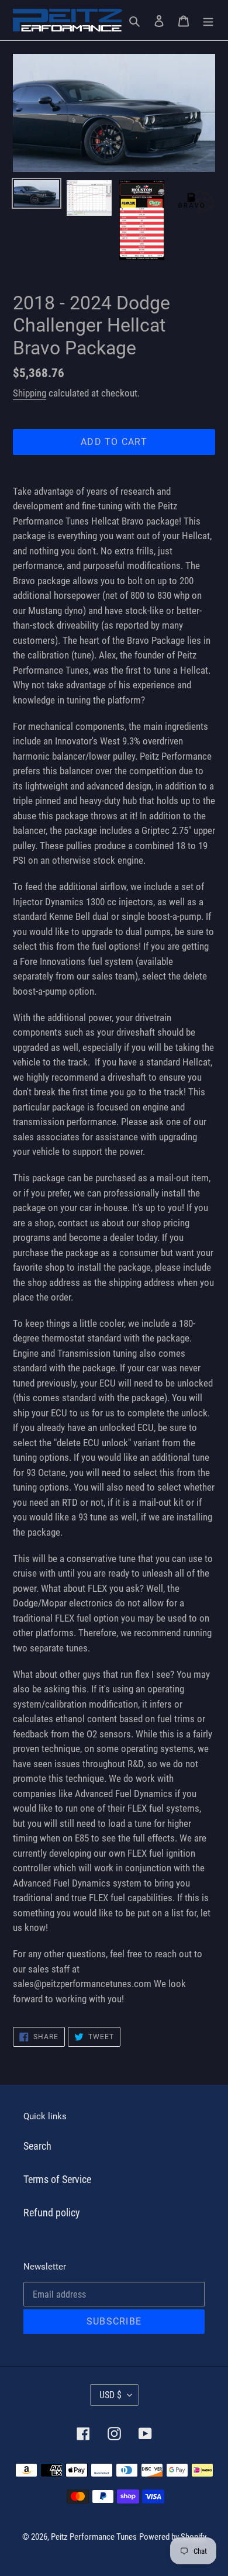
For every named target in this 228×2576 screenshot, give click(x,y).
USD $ (110, 2395)
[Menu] (208, 20)
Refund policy (52, 2213)
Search (37, 2146)
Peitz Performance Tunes (94, 2537)
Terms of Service (57, 2179)
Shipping (30, 393)
